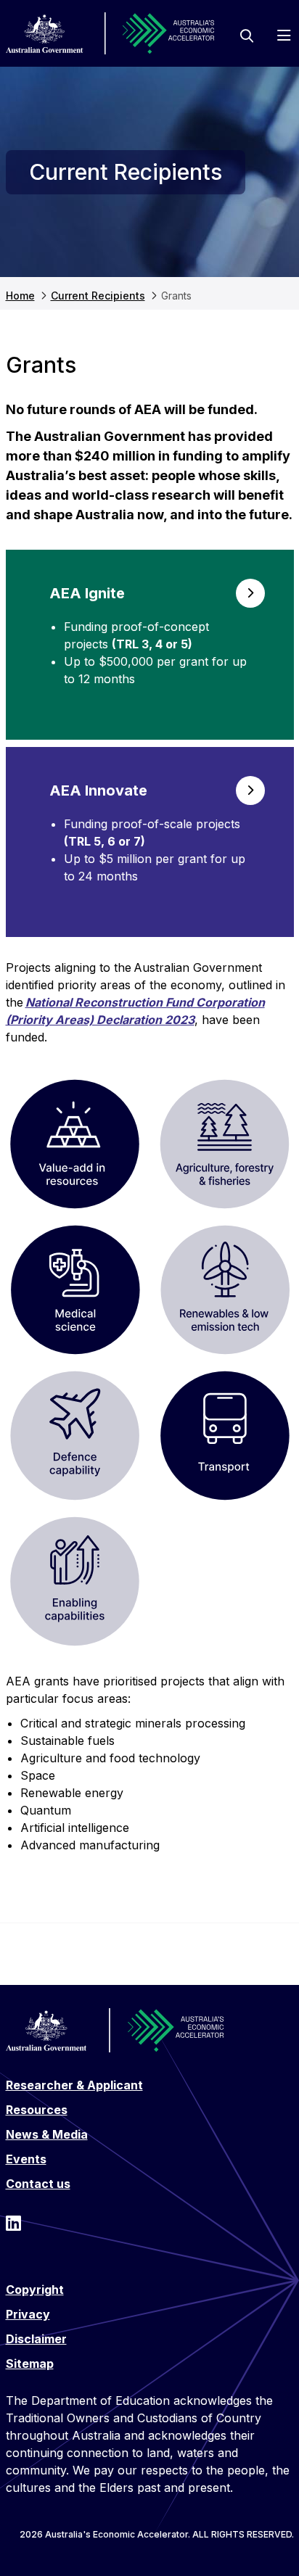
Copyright (35, 2290)
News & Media (47, 2134)
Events (26, 2159)
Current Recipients (98, 296)
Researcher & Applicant (74, 2085)
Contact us (38, 2184)
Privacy (28, 2314)
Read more (150, 645)
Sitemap (30, 2364)
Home (20, 296)
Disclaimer (36, 2339)
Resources (37, 2110)
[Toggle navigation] (284, 36)
